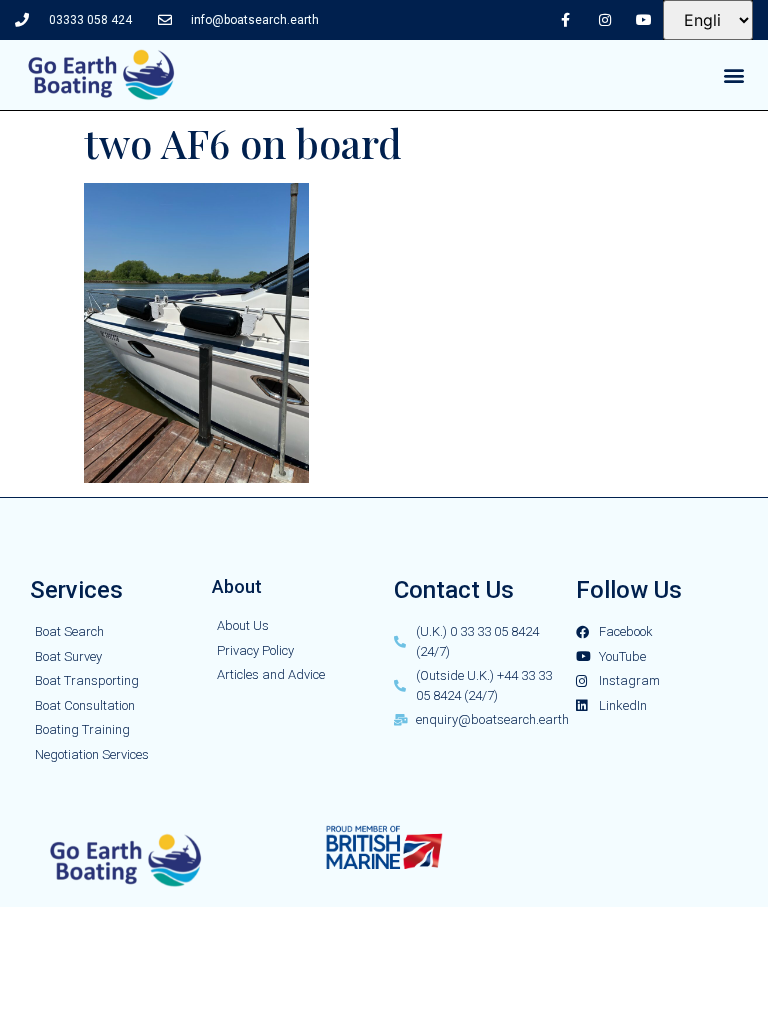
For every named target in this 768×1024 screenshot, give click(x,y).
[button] (734, 75)
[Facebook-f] (565, 19)
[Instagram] (604, 19)
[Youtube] (643, 19)
